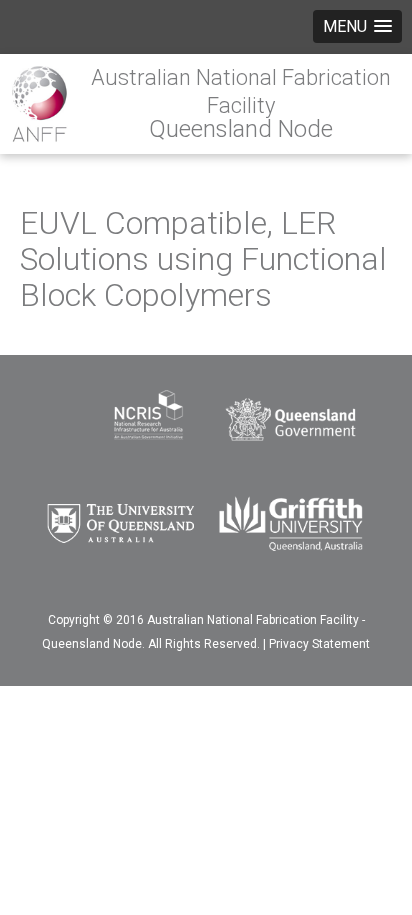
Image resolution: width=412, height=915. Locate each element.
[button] (357, 26)
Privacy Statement (319, 644)
